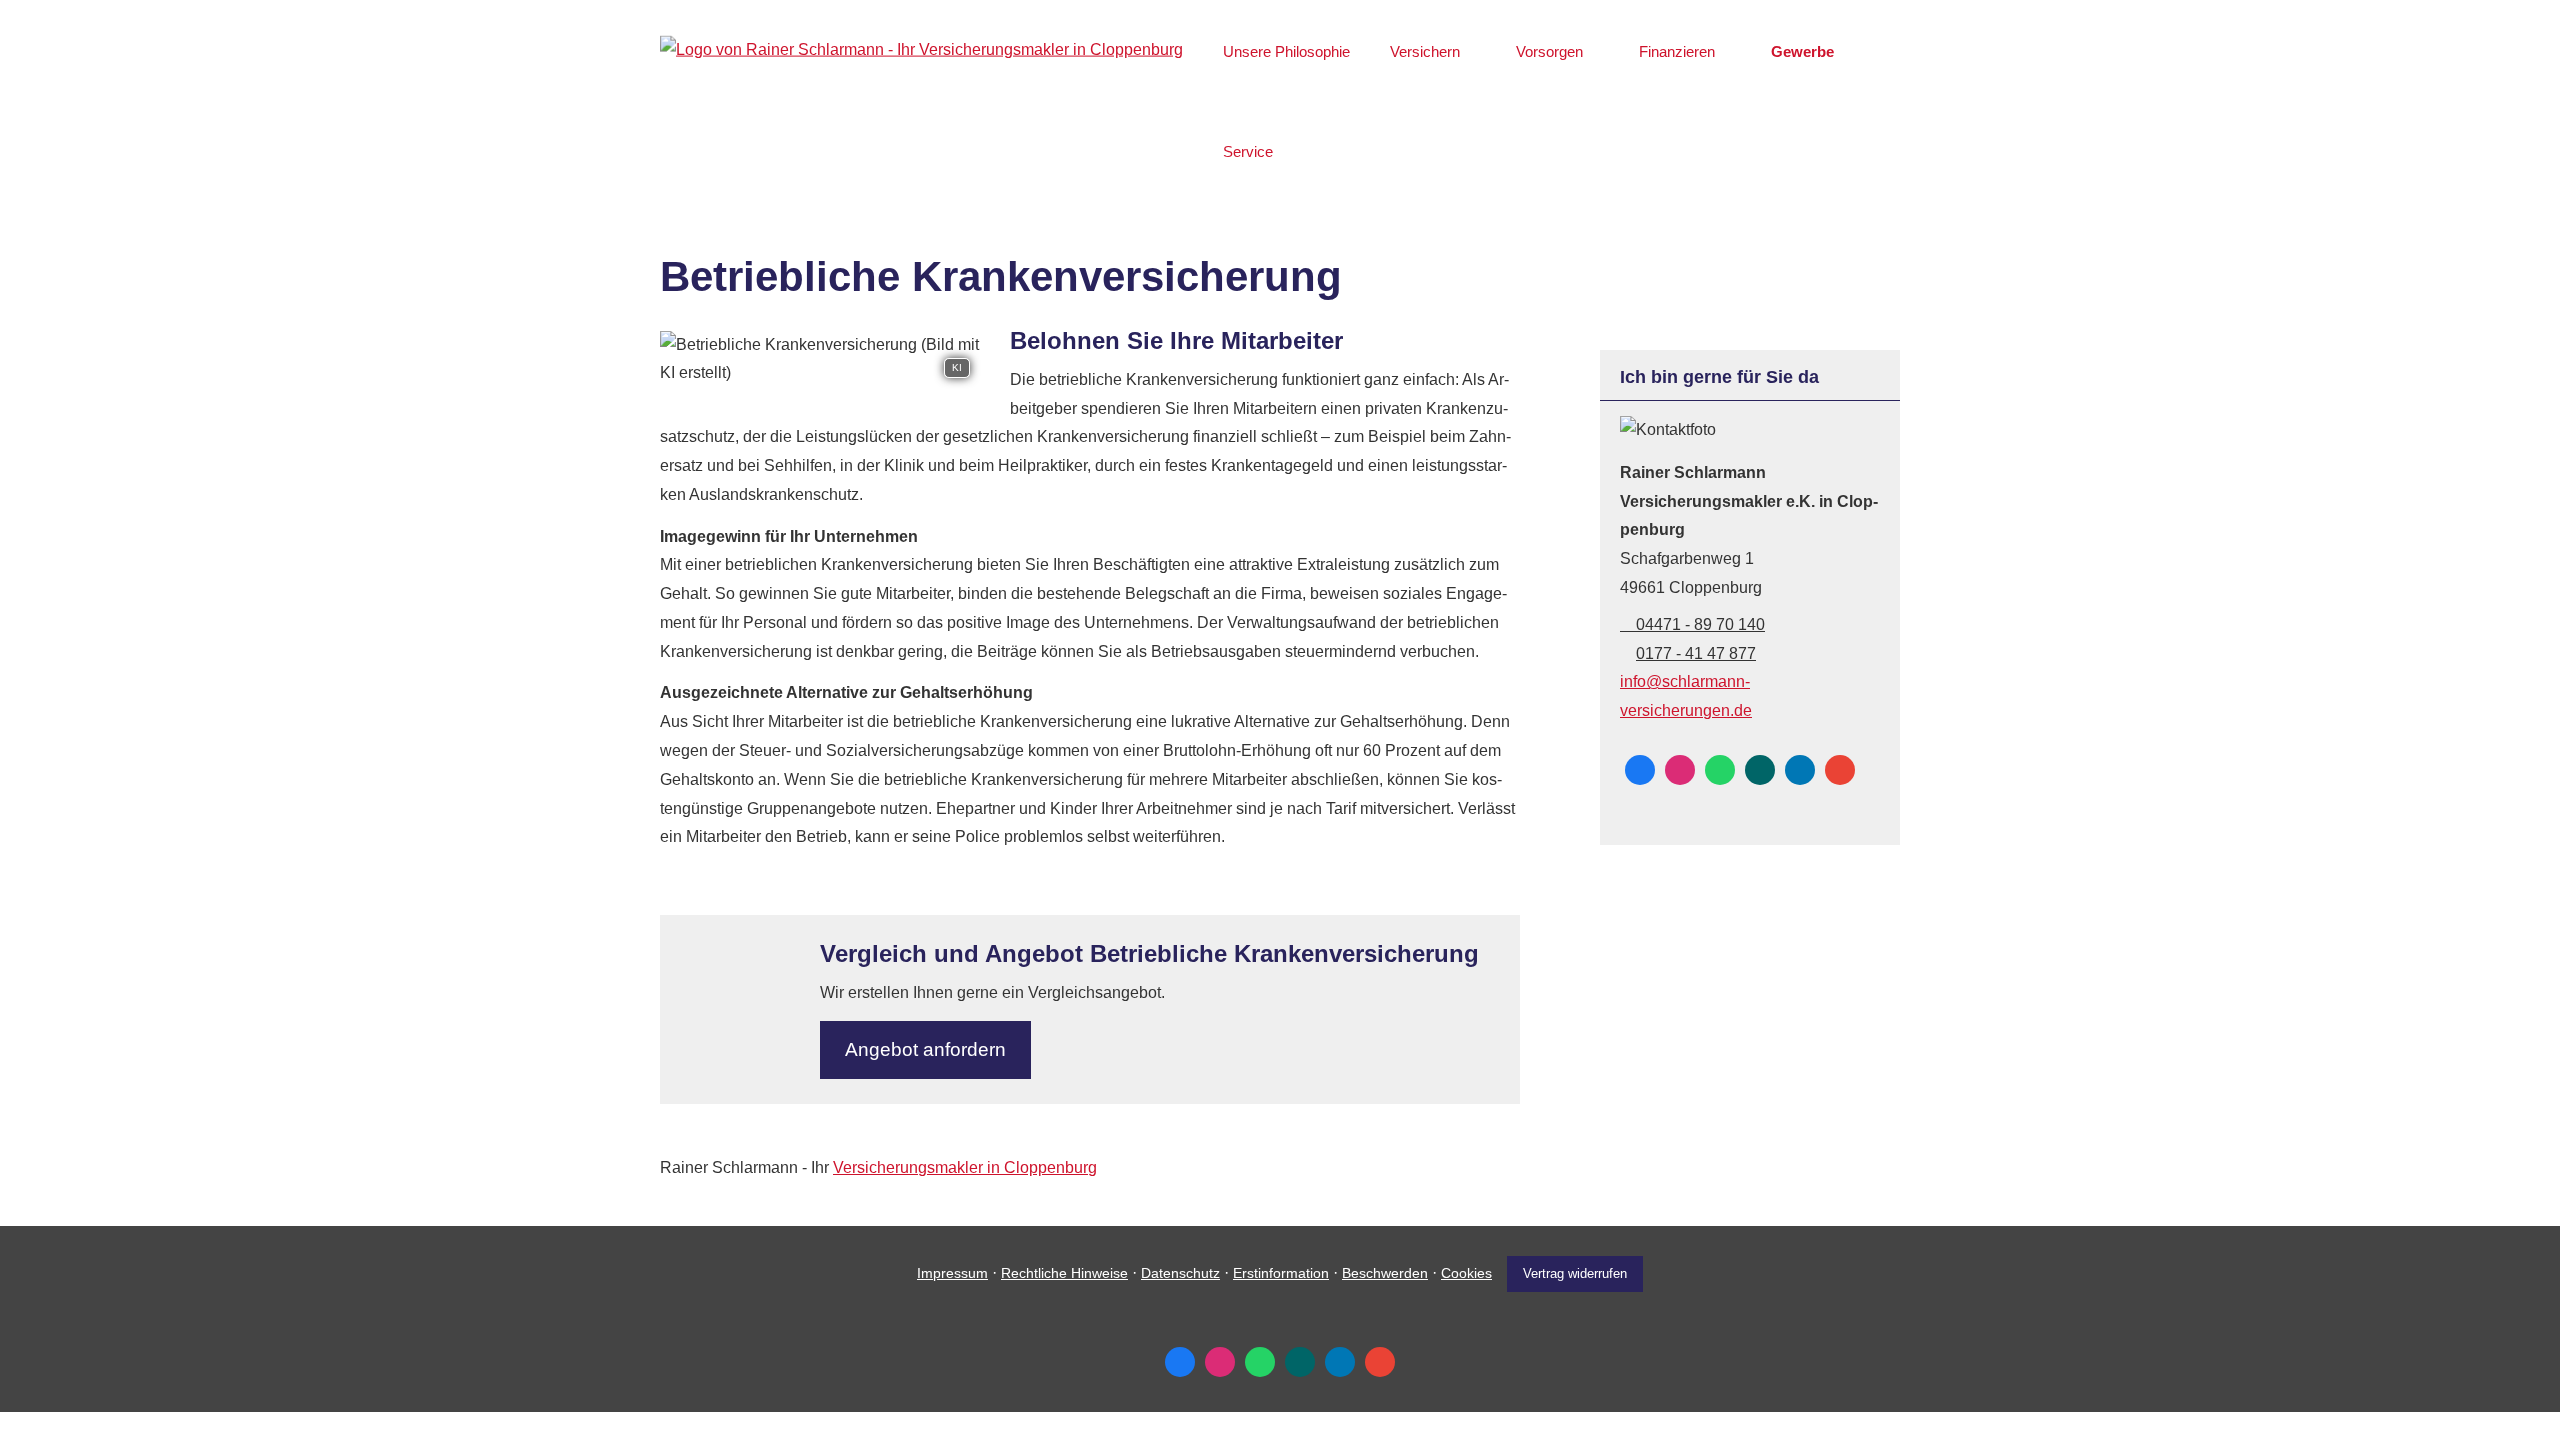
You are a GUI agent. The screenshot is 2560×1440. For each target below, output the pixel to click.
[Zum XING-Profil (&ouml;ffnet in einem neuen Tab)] (1760, 770)
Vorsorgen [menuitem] (1549, 51)
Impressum (952, 1273)
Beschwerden (1385, 1273)
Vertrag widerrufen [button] (1575, 1273)
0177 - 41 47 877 (1696, 653)
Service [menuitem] (1248, 151)
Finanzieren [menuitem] (1677, 51)
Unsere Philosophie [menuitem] (1286, 51)
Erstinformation (1281, 1273)
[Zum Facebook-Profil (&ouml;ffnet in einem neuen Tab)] (1640, 770)
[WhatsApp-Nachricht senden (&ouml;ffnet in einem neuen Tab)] (1720, 770)
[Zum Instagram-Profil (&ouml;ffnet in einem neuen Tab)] (1680, 770)
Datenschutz (1180, 1273)
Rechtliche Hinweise (1064, 1273)
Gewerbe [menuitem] (1802, 51)
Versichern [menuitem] (1425, 51)
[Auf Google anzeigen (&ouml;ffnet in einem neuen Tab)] (1840, 770)
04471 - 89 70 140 (1700, 624)
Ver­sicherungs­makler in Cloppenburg (965, 1167)
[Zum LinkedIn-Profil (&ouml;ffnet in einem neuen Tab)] (1800, 770)
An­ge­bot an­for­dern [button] (925, 1049)
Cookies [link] (1466, 1273)
